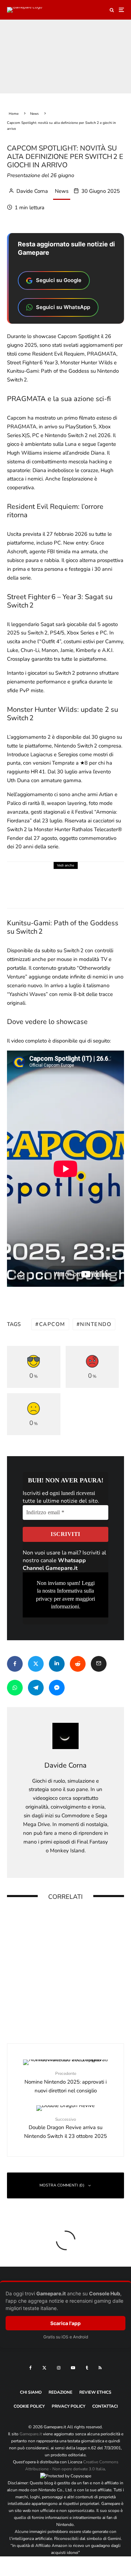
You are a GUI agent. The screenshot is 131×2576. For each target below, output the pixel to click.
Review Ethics (95, 2392)
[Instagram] (59, 2368)
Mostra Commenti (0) (62, 2185)
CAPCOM (52, 1324)
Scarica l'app (65, 2323)
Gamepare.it (31, 2434)
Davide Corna (31, 191)
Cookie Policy (29, 2406)
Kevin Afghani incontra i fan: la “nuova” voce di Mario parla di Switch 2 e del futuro (79, 1965)
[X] (44, 2368)
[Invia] (78, 1664)
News (62, 191)
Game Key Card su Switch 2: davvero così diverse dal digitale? (76, 1920)
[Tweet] (36, 1664)
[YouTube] (73, 2368)
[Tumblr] (87, 2368)
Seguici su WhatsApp (63, 307)
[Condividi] (15, 1664)
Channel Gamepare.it (50, 1568)
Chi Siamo (31, 2392)
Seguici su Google (59, 280)
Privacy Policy (68, 2406)
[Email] (99, 1664)
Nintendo (96, 1324)
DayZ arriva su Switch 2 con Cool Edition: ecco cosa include (78, 878)
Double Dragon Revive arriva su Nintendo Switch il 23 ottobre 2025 (65, 2128)
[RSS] (100, 2368)
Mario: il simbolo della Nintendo (70, 2008)
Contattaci (105, 2406)
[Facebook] (31, 2368)
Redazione (60, 2392)
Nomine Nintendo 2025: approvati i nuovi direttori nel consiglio (65, 2082)
